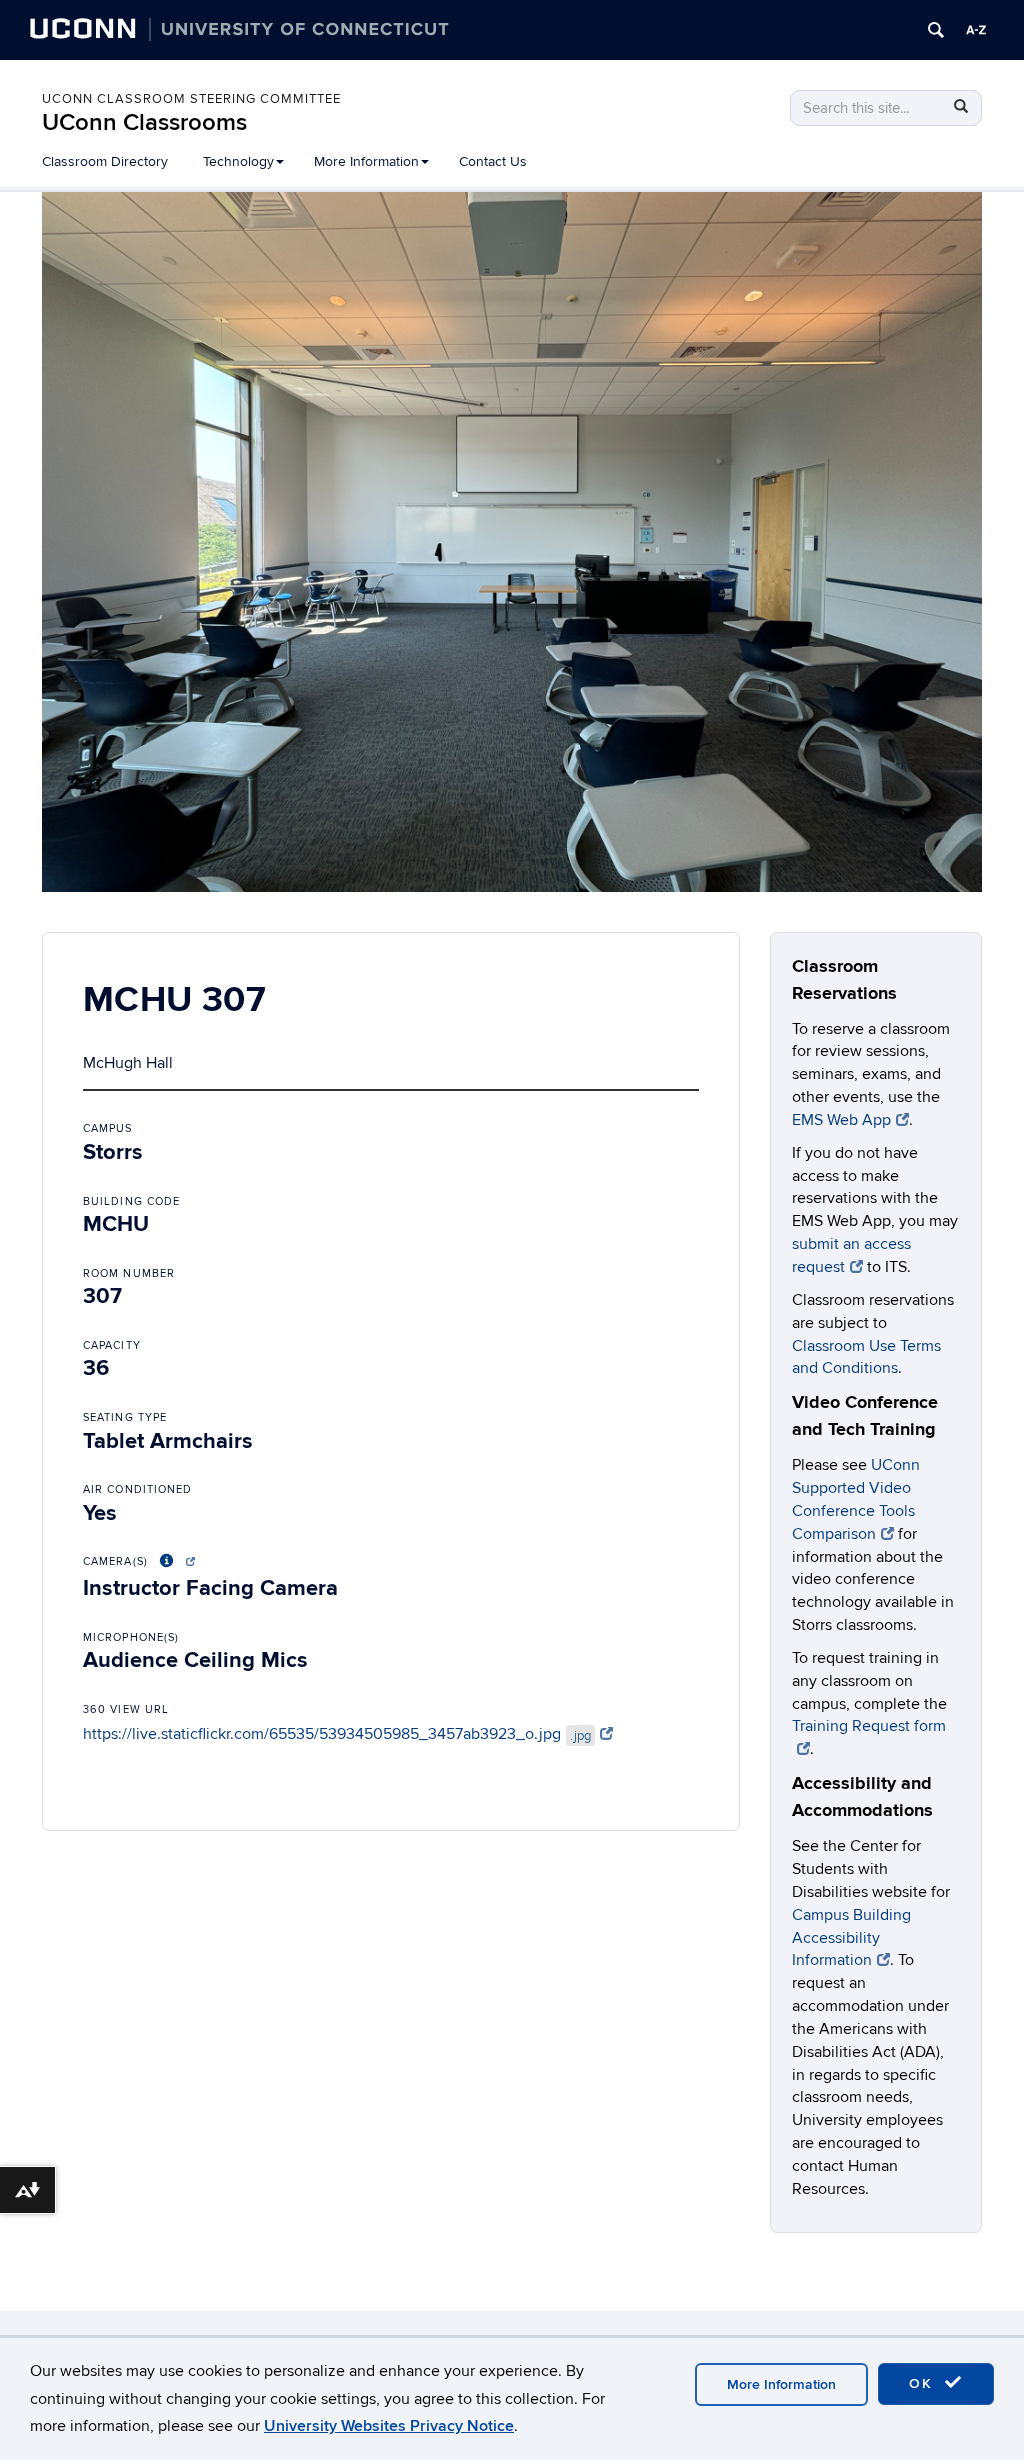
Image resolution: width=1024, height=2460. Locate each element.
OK (924, 2383)
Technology (238, 161)
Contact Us (493, 161)
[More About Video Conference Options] (174, 1561)
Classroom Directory (105, 161)
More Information (781, 2384)
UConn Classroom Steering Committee (191, 99)
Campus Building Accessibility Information (851, 1938)
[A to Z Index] (976, 30)
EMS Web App (841, 1120)
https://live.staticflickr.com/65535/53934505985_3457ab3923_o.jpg (337, 1734)
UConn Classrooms (144, 122)
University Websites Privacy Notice (389, 2426)
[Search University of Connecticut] (936, 30)
